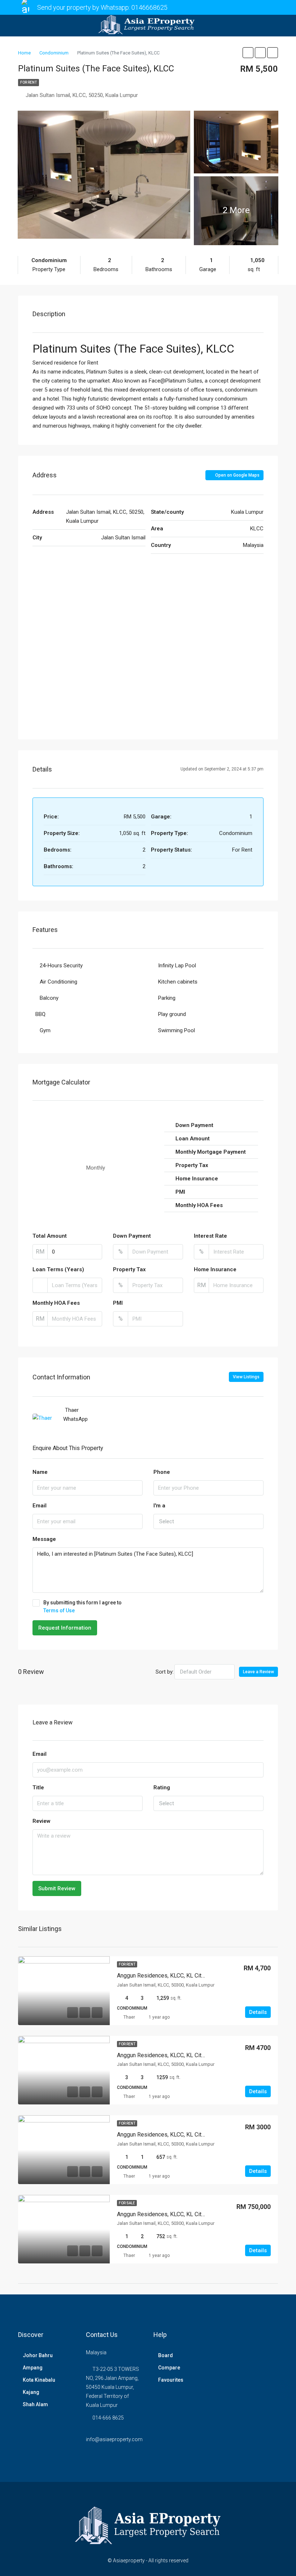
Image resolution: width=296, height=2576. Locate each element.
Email (40, 1506)
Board (166, 2355)
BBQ (40, 1014)
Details (258, 2012)
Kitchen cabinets (178, 982)
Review (42, 1821)
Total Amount (50, 1236)
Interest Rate (210, 1236)
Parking (167, 998)
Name (40, 1472)
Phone (162, 1472)
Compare (169, 2368)
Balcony (49, 998)
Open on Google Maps (237, 475)
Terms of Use (59, 1610)
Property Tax (129, 1269)
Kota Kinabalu (39, 2380)
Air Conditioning (58, 982)
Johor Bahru (38, 2355)
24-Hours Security (61, 966)
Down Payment (132, 1236)
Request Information (65, 1628)
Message (44, 1539)
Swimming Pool (177, 1030)
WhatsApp (75, 1419)
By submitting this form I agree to (82, 1607)
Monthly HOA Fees (56, 1303)
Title (38, 1788)
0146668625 (149, 7)
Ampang (33, 2368)
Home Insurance (215, 1269)
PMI (118, 1303)
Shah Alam (35, 2404)
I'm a (159, 1506)
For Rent (29, 82)
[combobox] (208, 1521)
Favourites (171, 2380)
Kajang (31, 2392)
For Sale (127, 2203)
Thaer (129, 2017)
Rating (162, 1788)
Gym (45, 1030)
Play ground (172, 1014)
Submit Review (57, 1888)
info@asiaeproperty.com (114, 2439)
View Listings (246, 1377)
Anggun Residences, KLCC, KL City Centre (170, 1976)
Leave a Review (258, 1672)
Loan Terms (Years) (58, 1269)
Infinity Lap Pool (177, 966)
